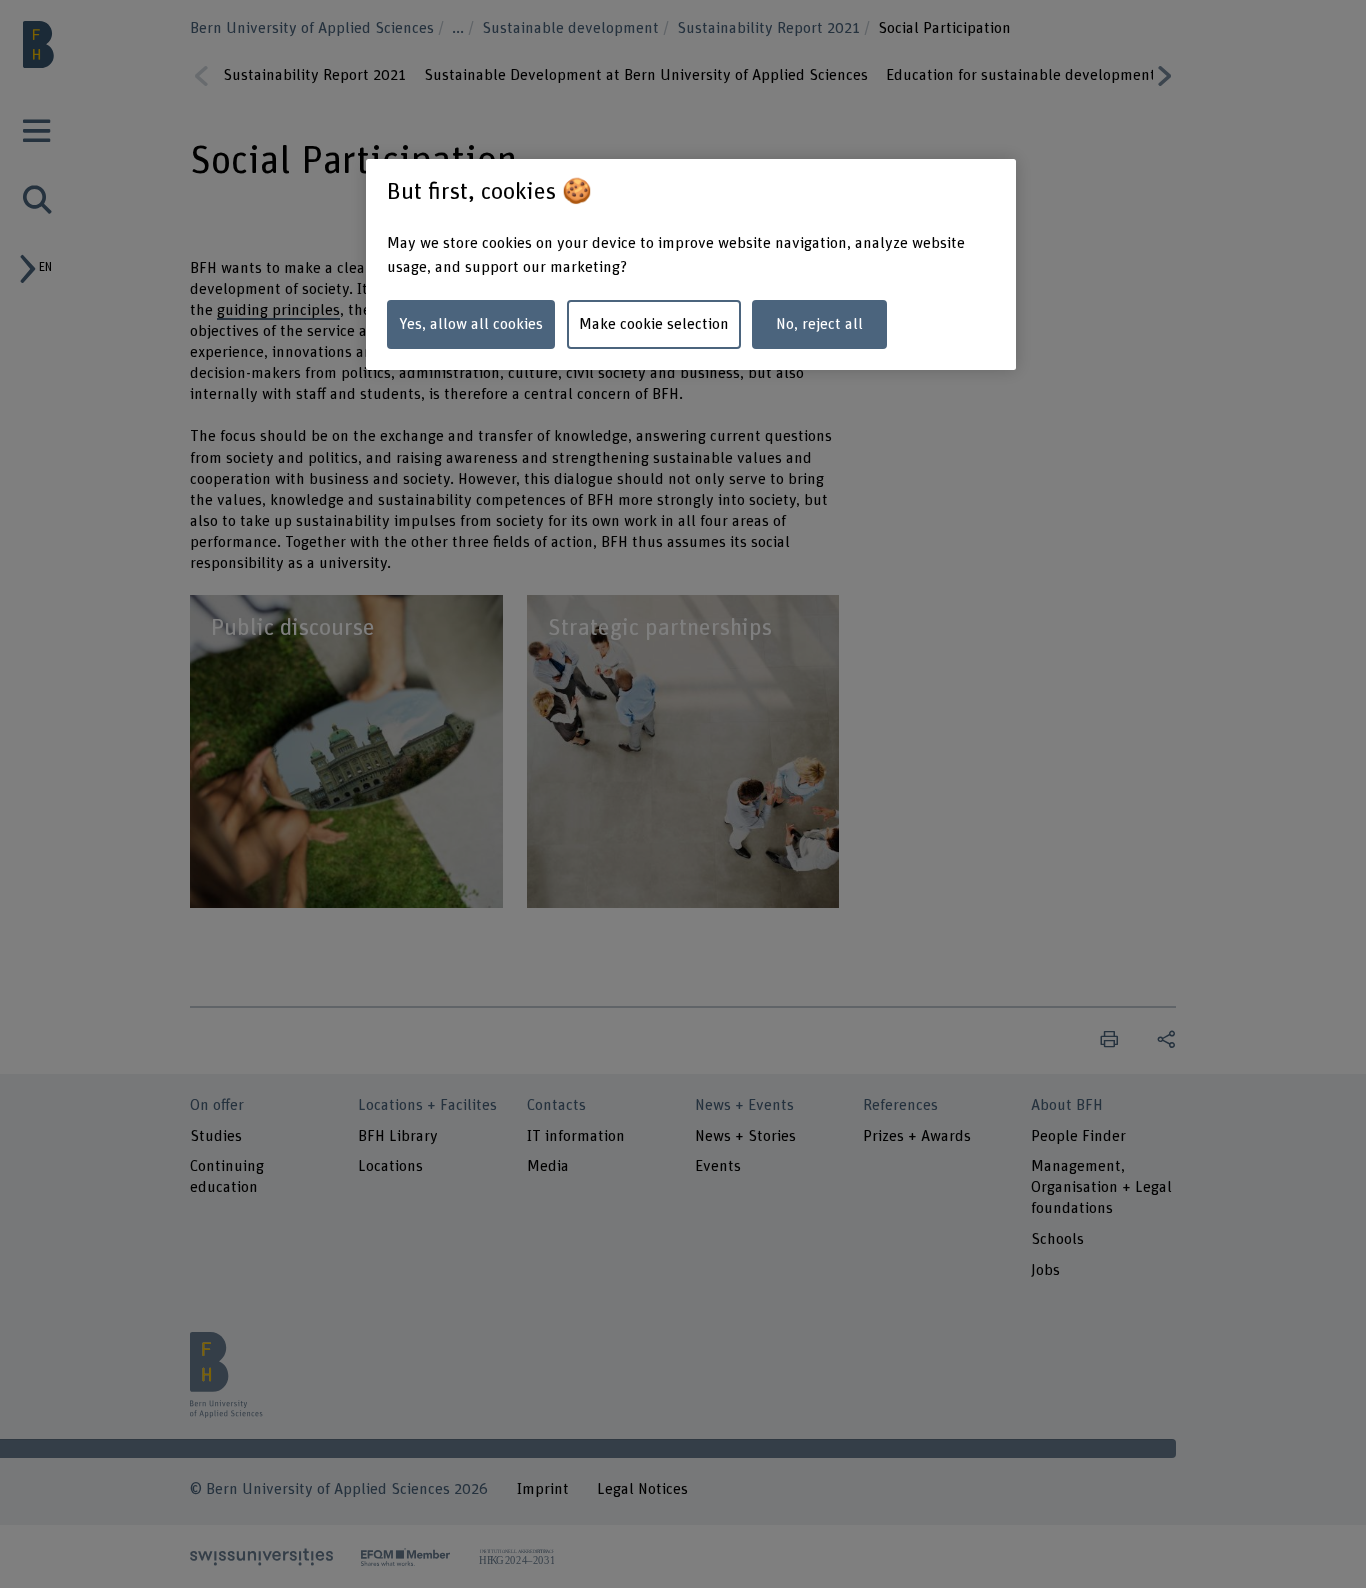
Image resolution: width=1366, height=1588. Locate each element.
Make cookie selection (654, 324)
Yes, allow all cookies (471, 324)
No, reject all (819, 324)
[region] (691, 264)
